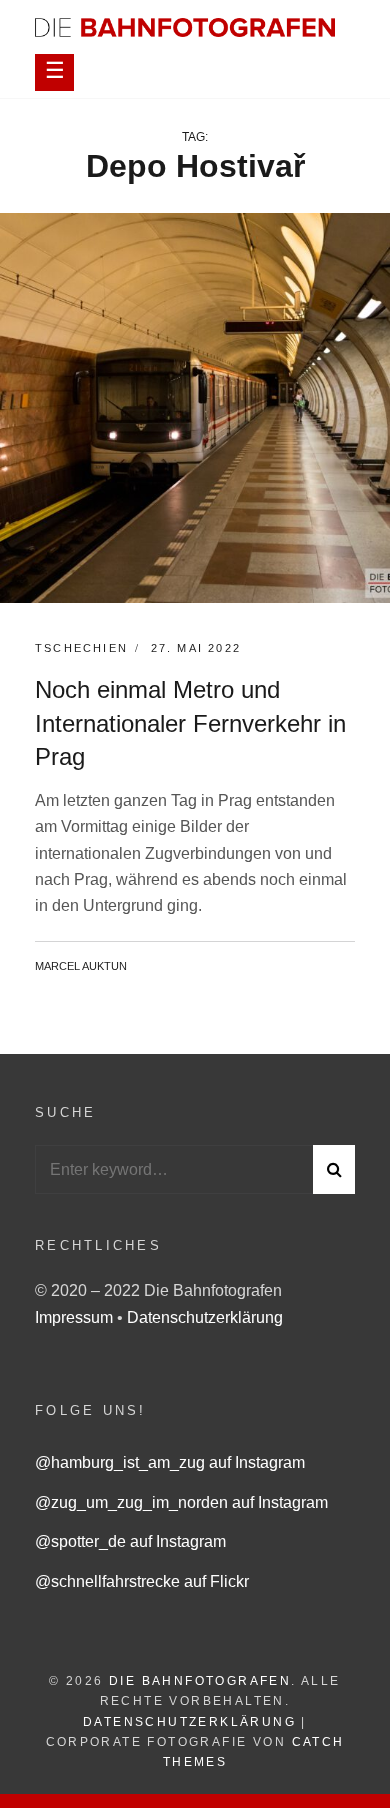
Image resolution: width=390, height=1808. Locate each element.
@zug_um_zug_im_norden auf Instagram (181, 1502)
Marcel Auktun (81, 966)
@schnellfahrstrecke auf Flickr (142, 1581)
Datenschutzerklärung (205, 1317)
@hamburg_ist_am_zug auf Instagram (170, 1462)
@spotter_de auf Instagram (130, 1541)
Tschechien (81, 648)
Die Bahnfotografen (200, 1681)
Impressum (76, 1317)
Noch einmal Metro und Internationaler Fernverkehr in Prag (190, 723)
